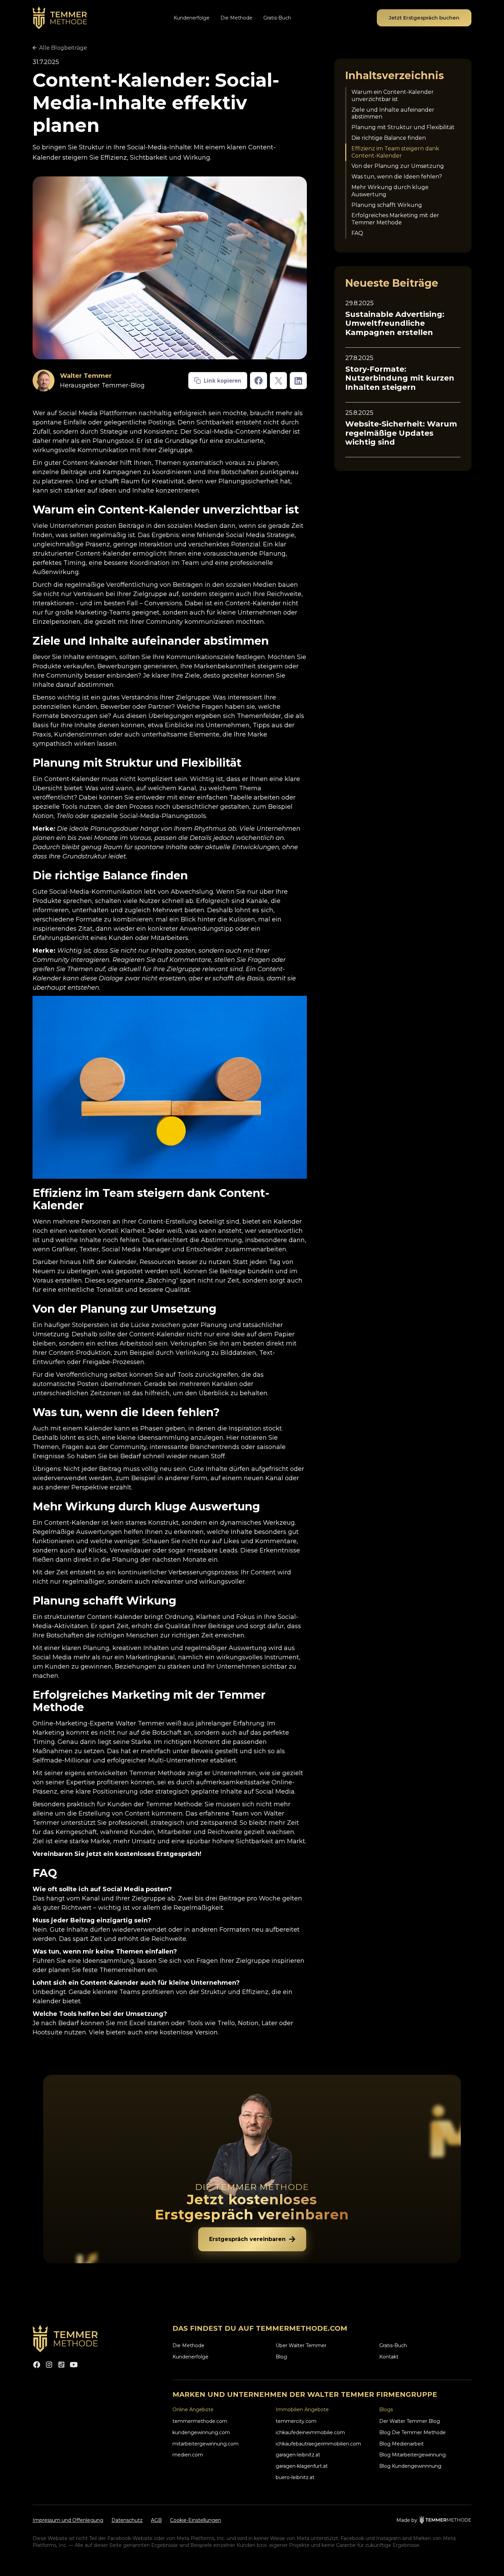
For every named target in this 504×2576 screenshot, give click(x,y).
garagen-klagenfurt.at (302, 2466)
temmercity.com (296, 2421)
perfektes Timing (59, 563)
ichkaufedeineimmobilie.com (310, 2432)
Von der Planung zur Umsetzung (398, 166)
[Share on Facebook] (259, 381)
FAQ (357, 233)
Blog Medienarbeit (401, 2444)
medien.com (188, 2455)
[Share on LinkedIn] (298, 381)
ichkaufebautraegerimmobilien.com (318, 2444)
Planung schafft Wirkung (387, 205)
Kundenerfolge (191, 18)
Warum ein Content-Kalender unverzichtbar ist (393, 96)
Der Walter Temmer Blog (410, 2421)
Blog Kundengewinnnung (410, 2466)
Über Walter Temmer (301, 2345)
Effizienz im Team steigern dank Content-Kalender (395, 152)
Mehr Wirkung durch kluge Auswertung (390, 191)
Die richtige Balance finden (389, 138)
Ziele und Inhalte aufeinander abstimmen (393, 113)
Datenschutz (127, 2520)
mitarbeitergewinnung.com (206, 2444)
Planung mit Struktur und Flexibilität (403, 128)
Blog (281, 2357)
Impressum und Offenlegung (68, 2520)
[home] (60, 18)
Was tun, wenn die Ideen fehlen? (397, 177)
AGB (156, 2520)
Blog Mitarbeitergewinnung (412, 2455)
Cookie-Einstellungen (196, 2520)
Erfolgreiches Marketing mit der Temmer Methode (395, 219)
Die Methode (236, 18)
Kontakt (389, 2357)
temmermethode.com (200, 2421)
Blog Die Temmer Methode (412, 2432)
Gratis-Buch (277, 18)
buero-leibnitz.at (295, 2477)
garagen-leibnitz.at (298, 2455)
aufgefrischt (270, 1469)
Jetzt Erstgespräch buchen (424, 18)
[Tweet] (278, 381)
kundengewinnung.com (201, 2432)
